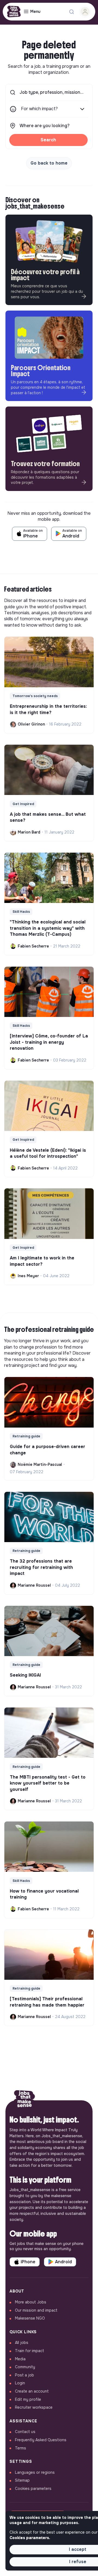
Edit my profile (28, 2399)
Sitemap (22, 2480)
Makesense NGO (30, 2318)
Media (20, 2359)
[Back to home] (24, 2100)
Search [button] (48, 140)
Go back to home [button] (49, 163)
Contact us (25, 2432)
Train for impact (30, 2351)
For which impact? (39, 109)
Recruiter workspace (34, 2407)
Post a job (24, 2375)
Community (25, 2367)
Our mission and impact (36, 2310)
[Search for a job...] (72, 12)
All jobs (22, 2343)
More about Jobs (31, 2302)
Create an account (32, 2391)
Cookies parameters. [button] (30, 2538)
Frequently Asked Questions (41, 2440)
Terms (21, 2448)
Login (20, 2383)
